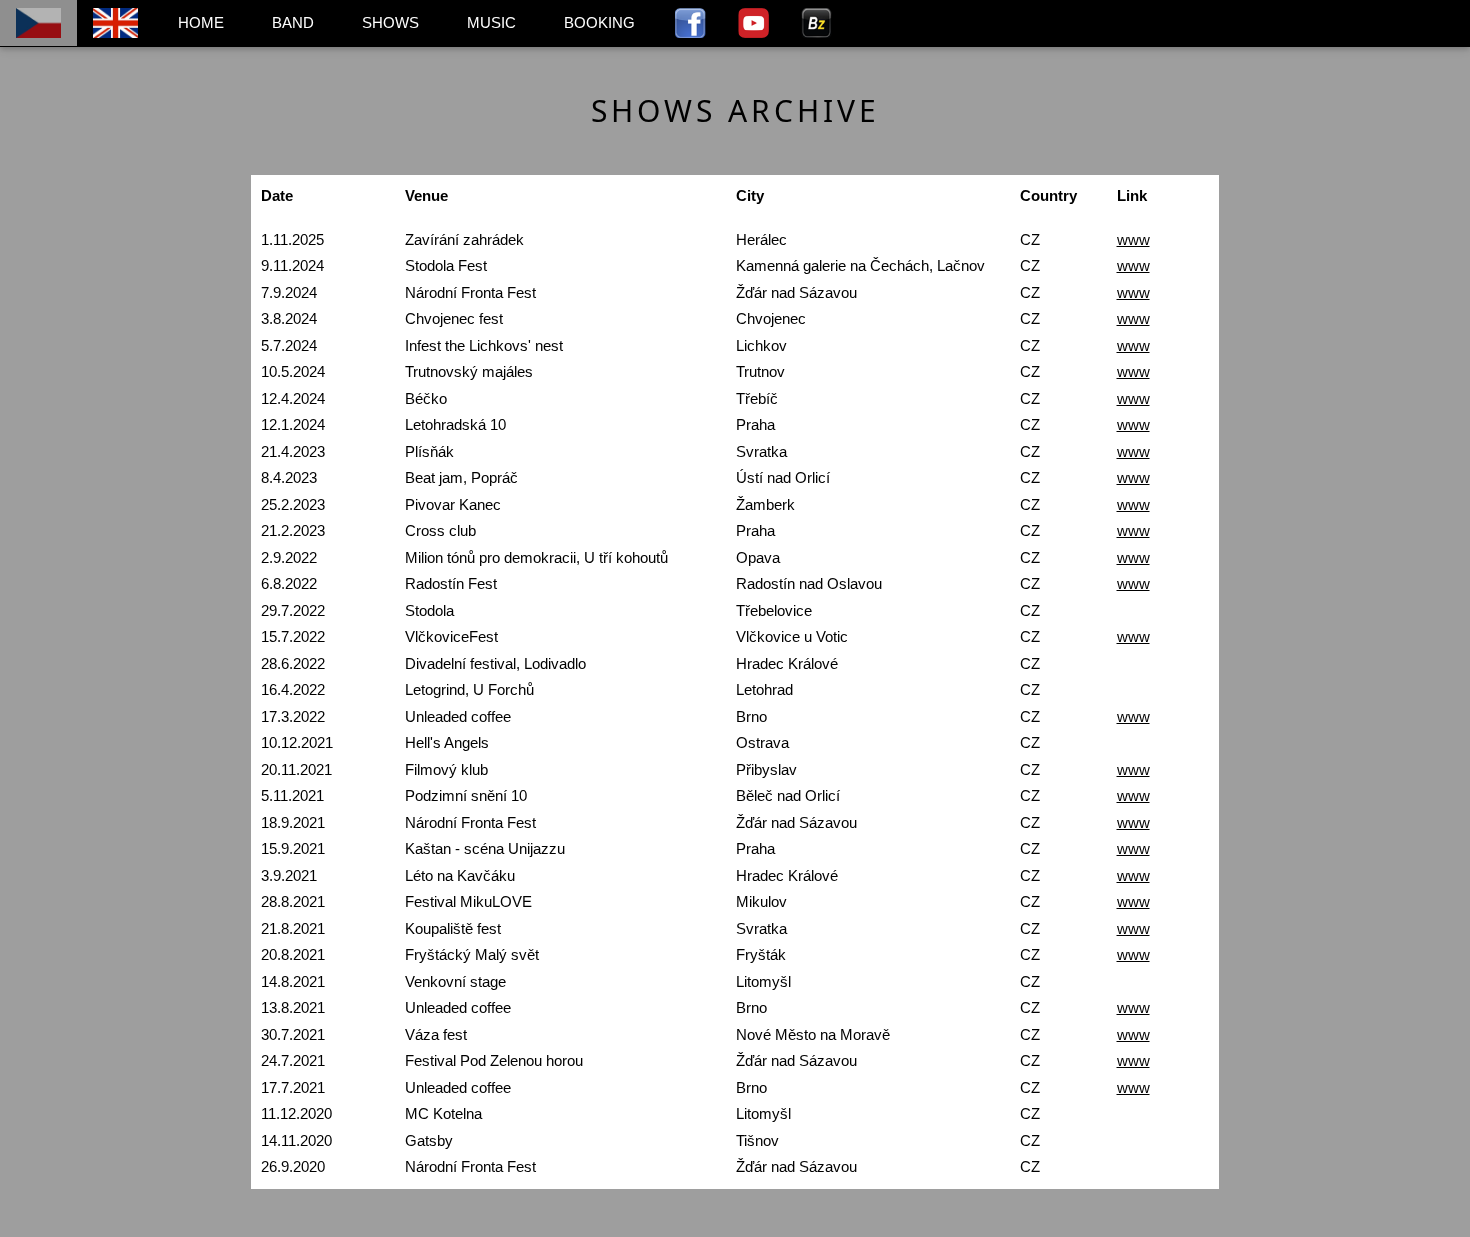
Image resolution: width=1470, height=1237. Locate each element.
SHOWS (390, 22)
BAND (293, 22)
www (1133, 239)
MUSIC (491, 22)
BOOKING (599, 22)
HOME (201, 22)
